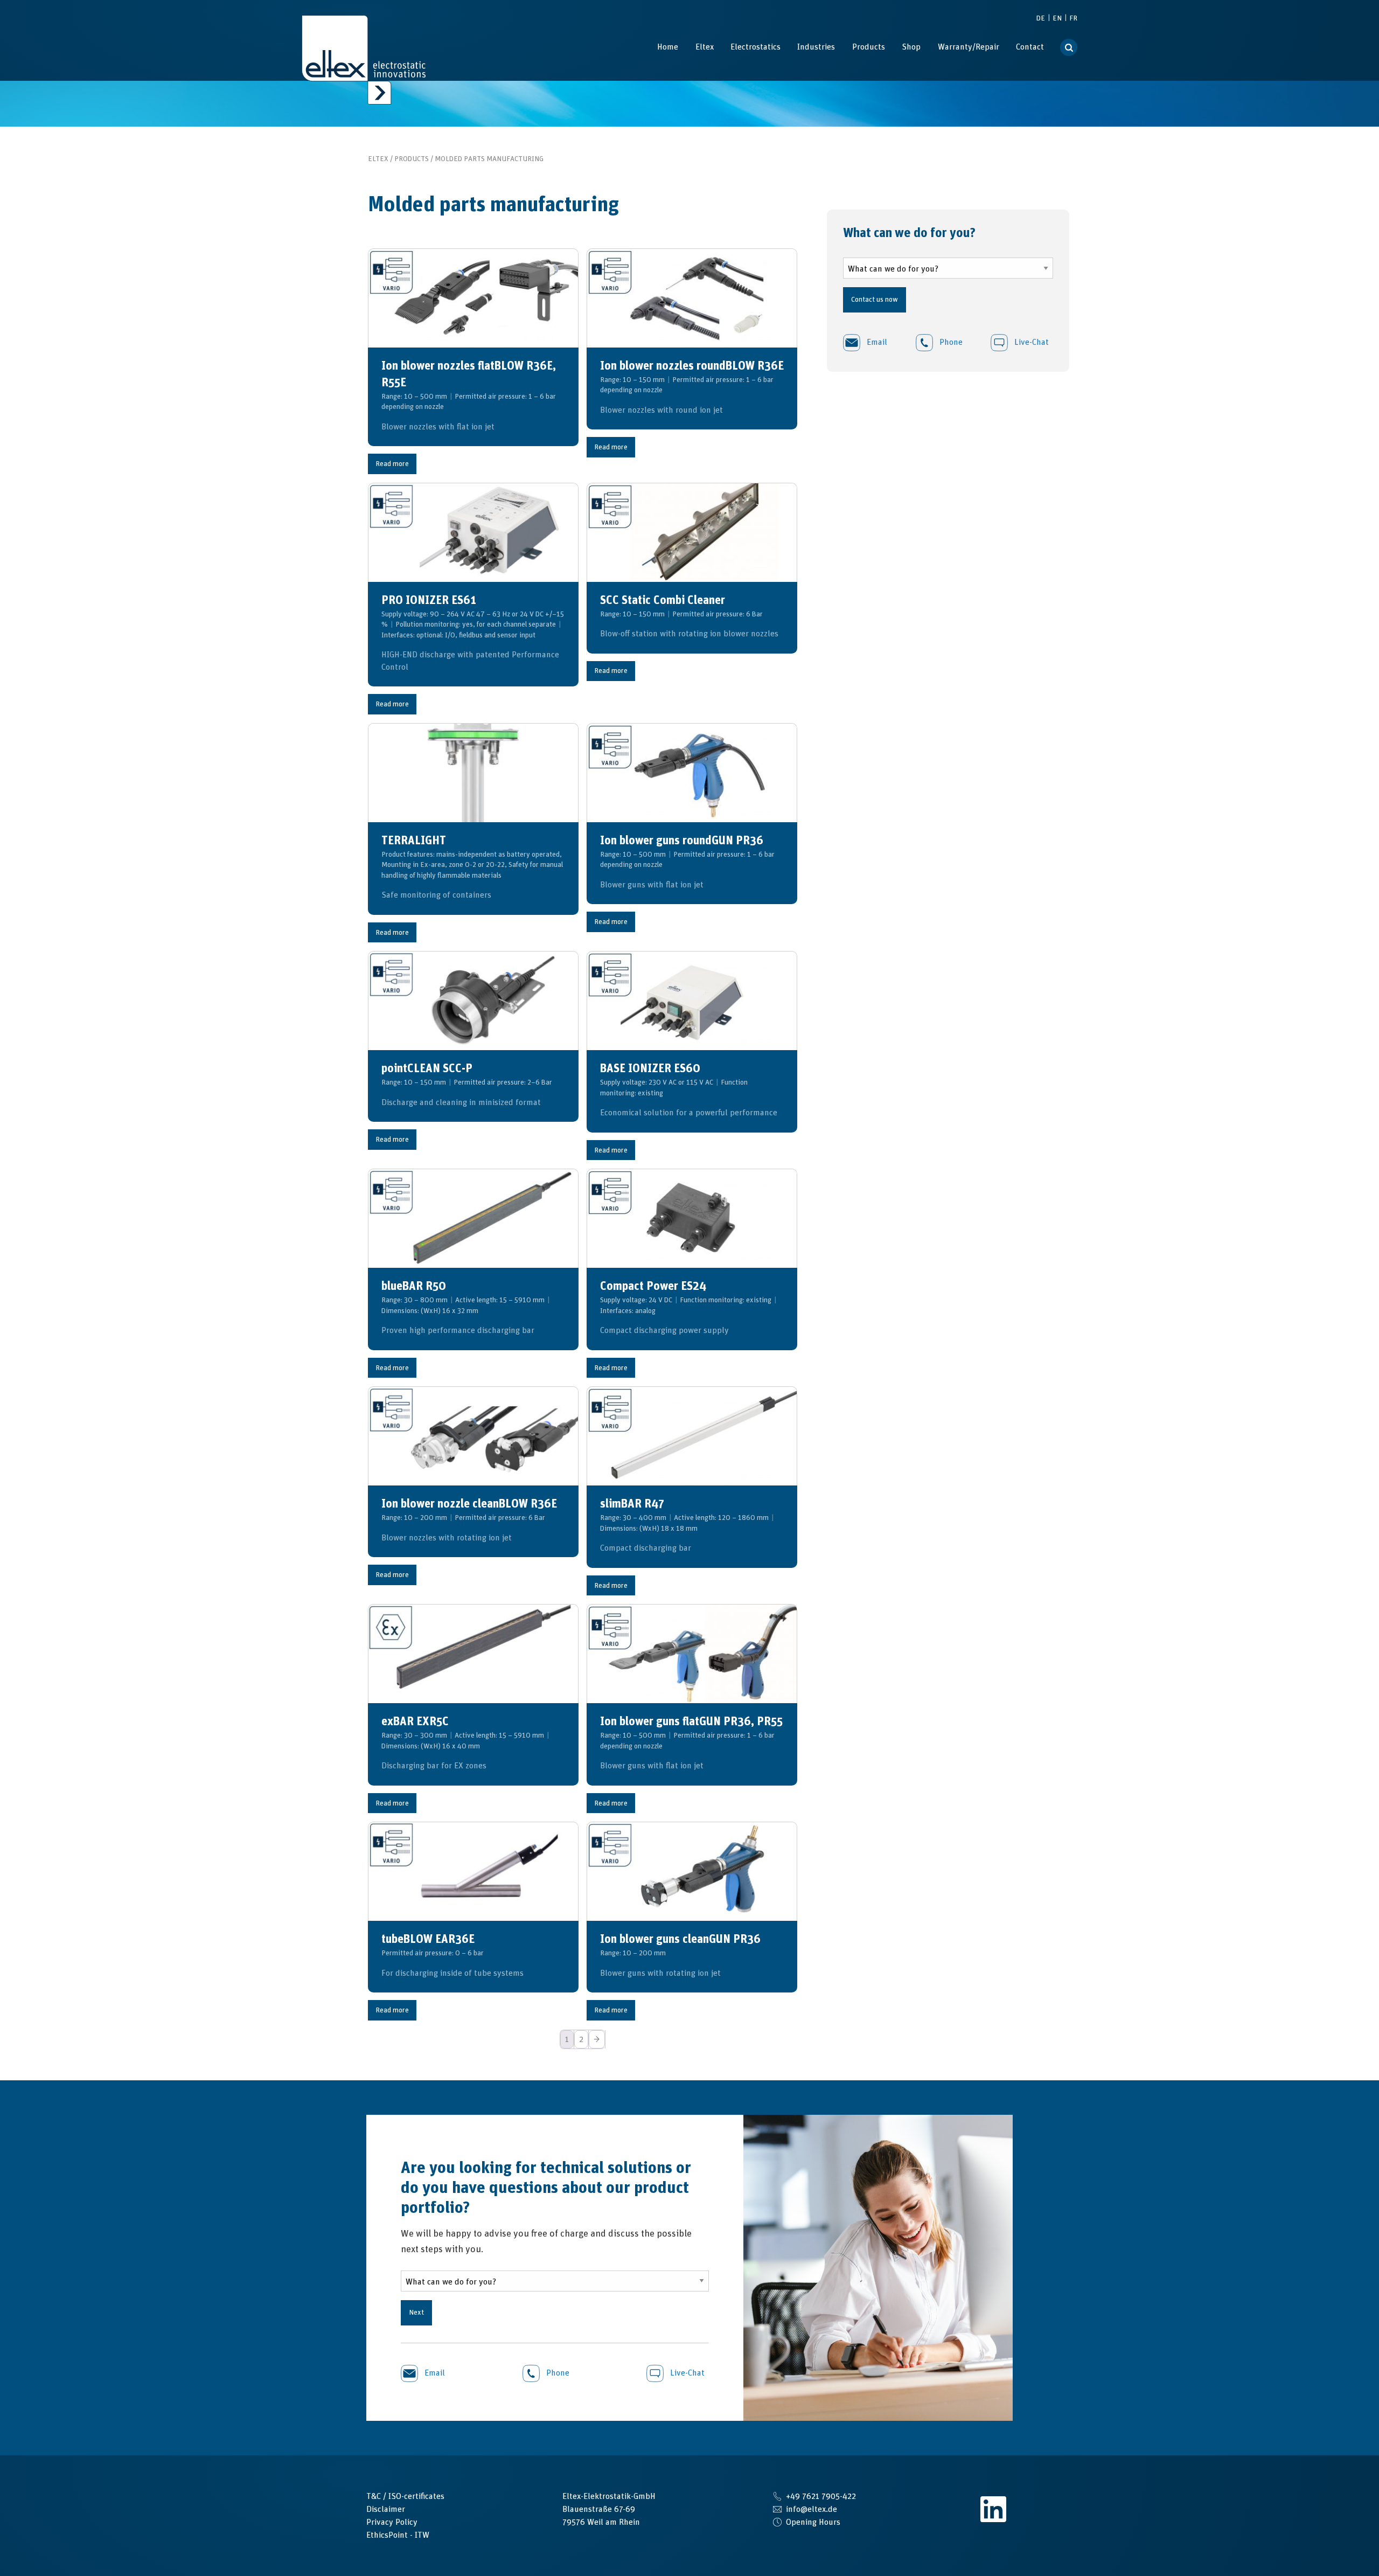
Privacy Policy (392, 2522)
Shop (911, 47)
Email (876, 342)
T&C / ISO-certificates (405, 2496)
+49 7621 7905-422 (821, 2496)
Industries (816, 47)
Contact (1030, 47)
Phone (950, 342)
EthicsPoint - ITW (398, 2535)
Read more (392, 464)
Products (869, 47)
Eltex (705, 47)
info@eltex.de (812, 2509)
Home (668, 47)
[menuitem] (668, 47)
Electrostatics (755, 47)
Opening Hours (813, 2522)
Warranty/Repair (969, 47)
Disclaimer (386, 2509)
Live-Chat (1030, 342)
